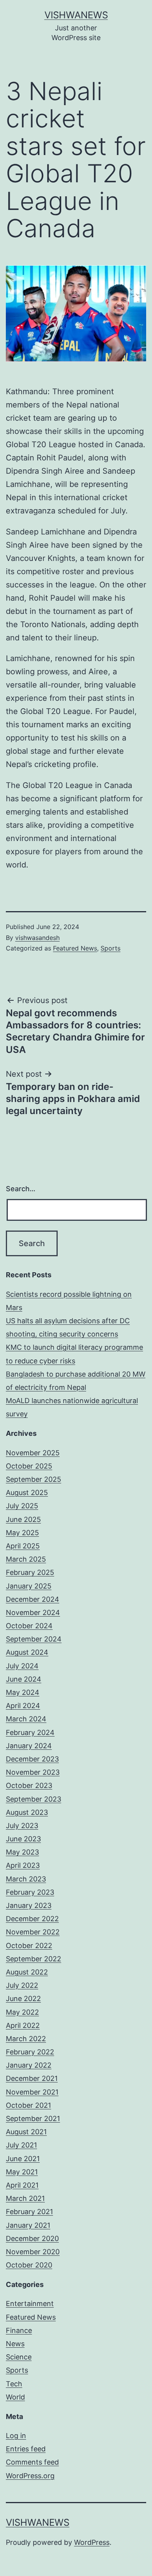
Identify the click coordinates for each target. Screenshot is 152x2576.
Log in (16, 2436)
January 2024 (29, 1746)
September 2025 (34, 1479)
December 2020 (32, 2238)
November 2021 (32, 2092)
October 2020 (29, 2265)
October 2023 (29, 1785)
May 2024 (23, 1692)
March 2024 (26, 1719)
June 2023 (23, 1839)
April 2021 (22, 2185)
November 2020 (33, 2252)
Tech (14, 2384)
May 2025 (22, 1533)
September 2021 (33, 2118)
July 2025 (22, 1506)
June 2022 (23, 1999)
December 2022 (32, 1919)
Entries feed (26, 2449)
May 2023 (22, 1852)
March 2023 (26, 1879)
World (15, 2397)
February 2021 (29, 2212)
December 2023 (32, 1759)
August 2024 (27, 1652)
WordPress (92, 2542)
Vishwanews (76, 15)
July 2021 (21, 2145)
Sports (110, 948)
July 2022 (22, 1985)
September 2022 (34, 1959)
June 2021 (23, 2159)
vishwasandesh (37, 938)
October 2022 (29, 1946)
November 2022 (33, 1932)
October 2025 (29, 1466)
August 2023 (27, 1812)
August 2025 (27, 1493)
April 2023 (23, 1865)
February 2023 (30, 1892)
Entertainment (30, 2304)
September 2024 (34, 1639)
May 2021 (22, 2172)
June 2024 (24, 1679)
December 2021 (32, 2078)
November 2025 (33, 1453)
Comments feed (32, 2462)
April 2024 (23, 1706)
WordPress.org (30, 2476)
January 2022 (29, 2065)
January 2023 (29, 1905)
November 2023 (33, 1772)
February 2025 (30, 1572)
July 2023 (22, 1826)
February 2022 (30, 2052)
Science (19, 2357)
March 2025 (26, 1559)
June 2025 (23, 1519)
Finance (19, 2330)
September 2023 (34, 1799)
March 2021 (25, 2198)
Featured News (75, 948)
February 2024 (30, 1732)
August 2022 (27, 1972)
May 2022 (22, 2012)
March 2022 (26, 2039)
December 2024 (33, 1599)
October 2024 (29, 1626)
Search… (21, 1189)
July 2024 (22, 1666)
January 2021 (28, 2225)
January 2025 (29, 1586)
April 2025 (23, 1546)
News (15, 2344)
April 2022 (23, 2025)
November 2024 (33, 1612)
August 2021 (26, 2132)
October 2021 (28, 2105)
